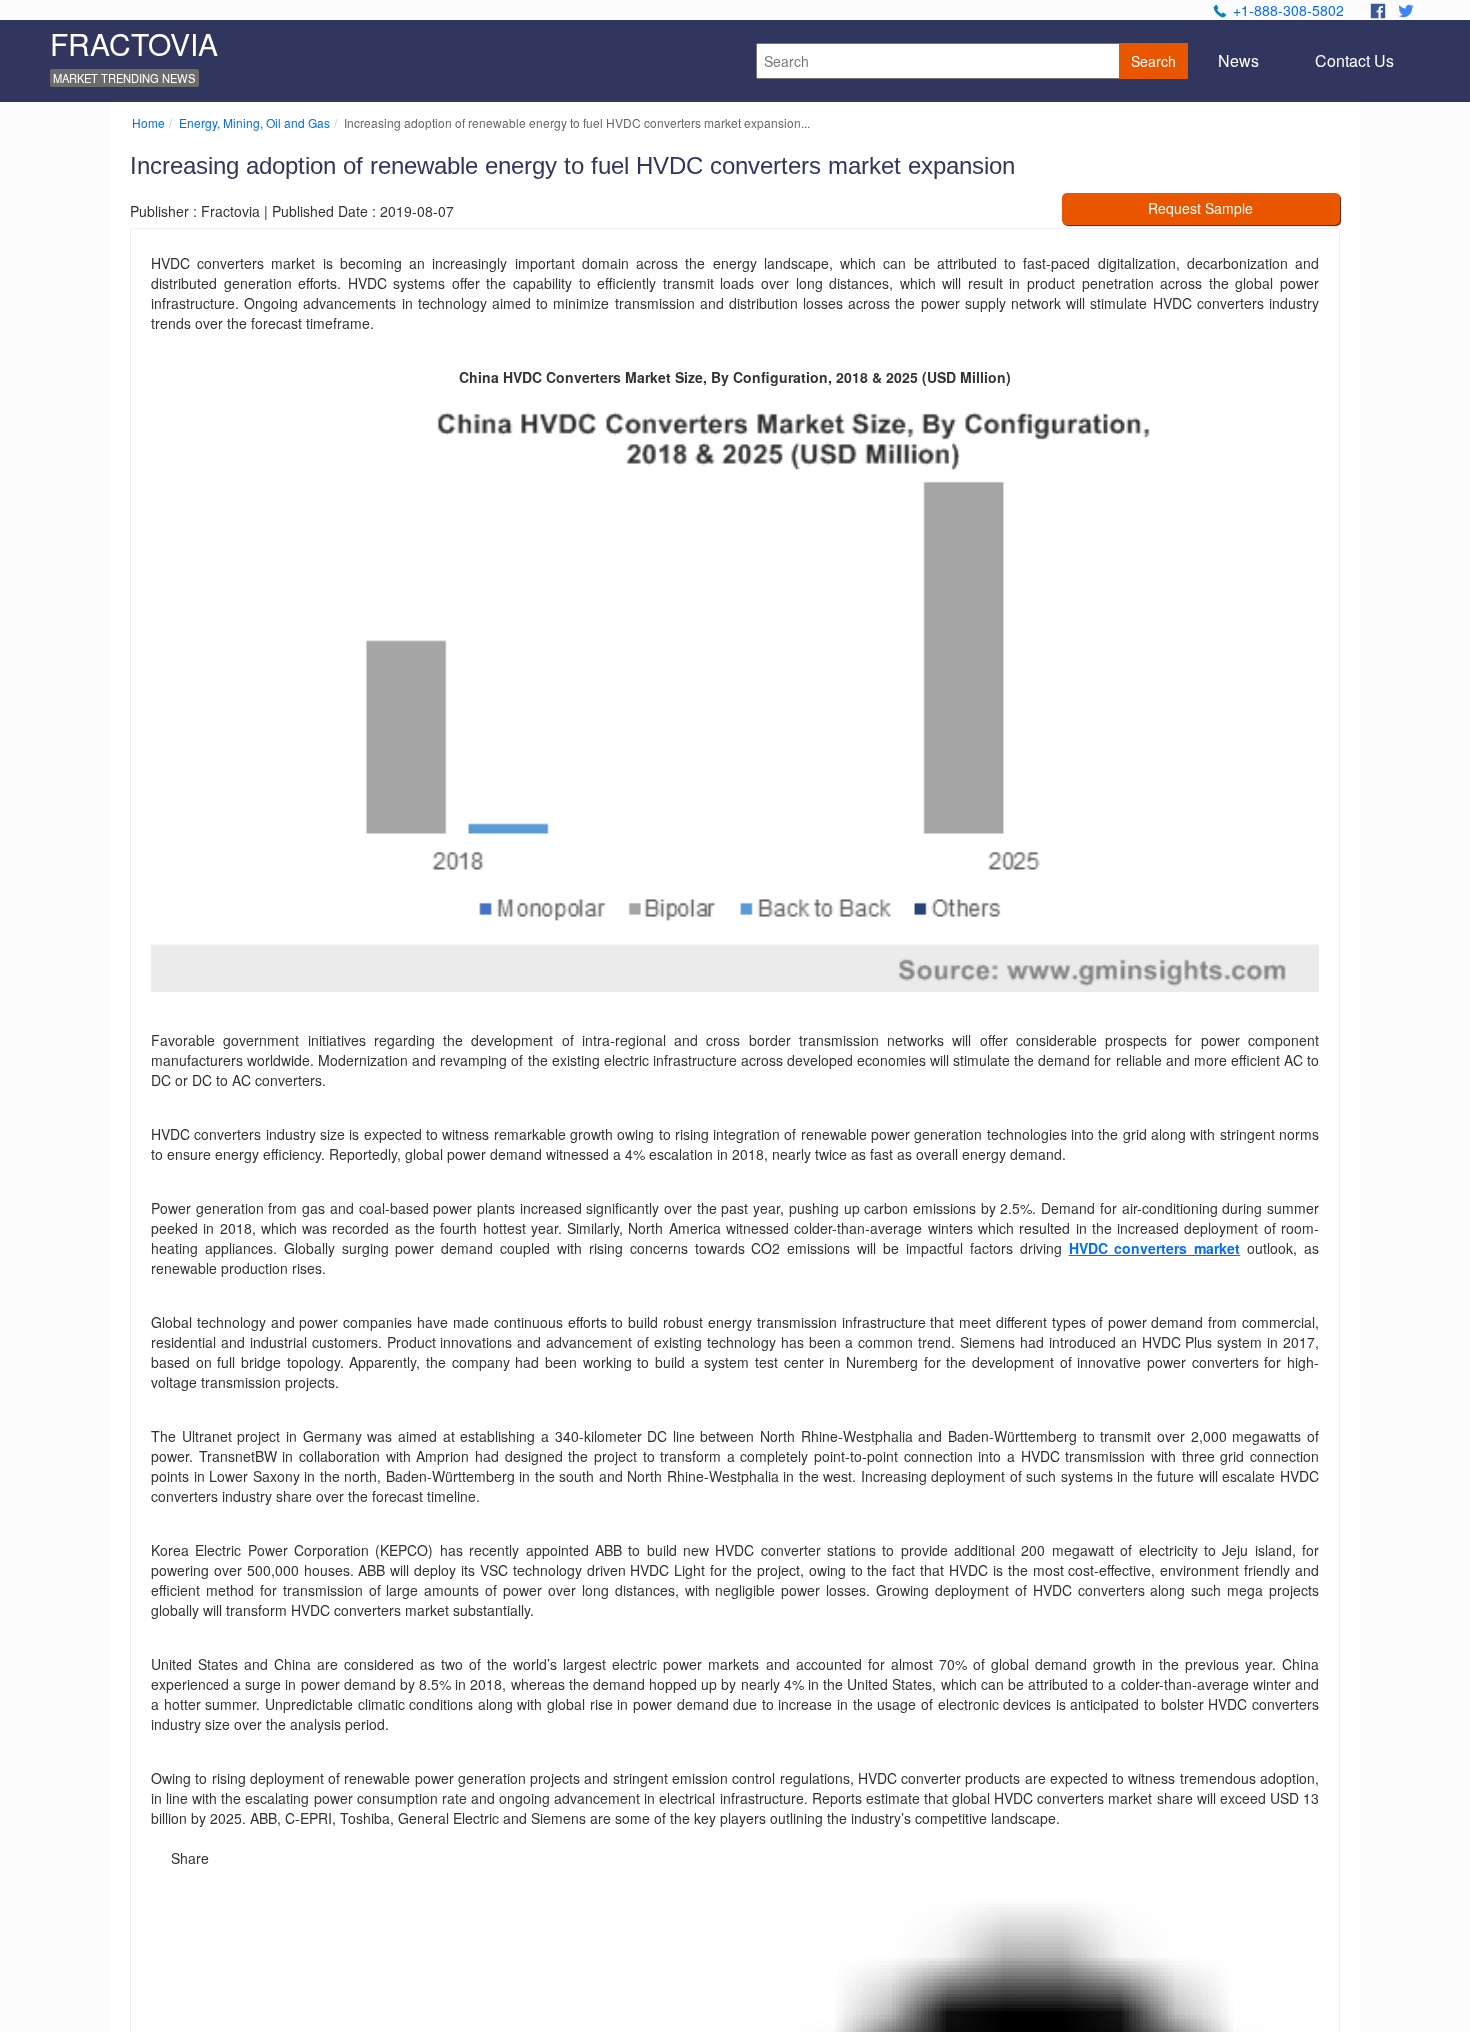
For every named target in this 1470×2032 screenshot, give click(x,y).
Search (1153, 61)
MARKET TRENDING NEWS (124, 78)
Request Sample (1200, 208)
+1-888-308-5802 (1288, 10)
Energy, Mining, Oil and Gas (254, 122)
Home (148, 122)
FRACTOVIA (134, 43)
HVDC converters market (1155, 1248)
